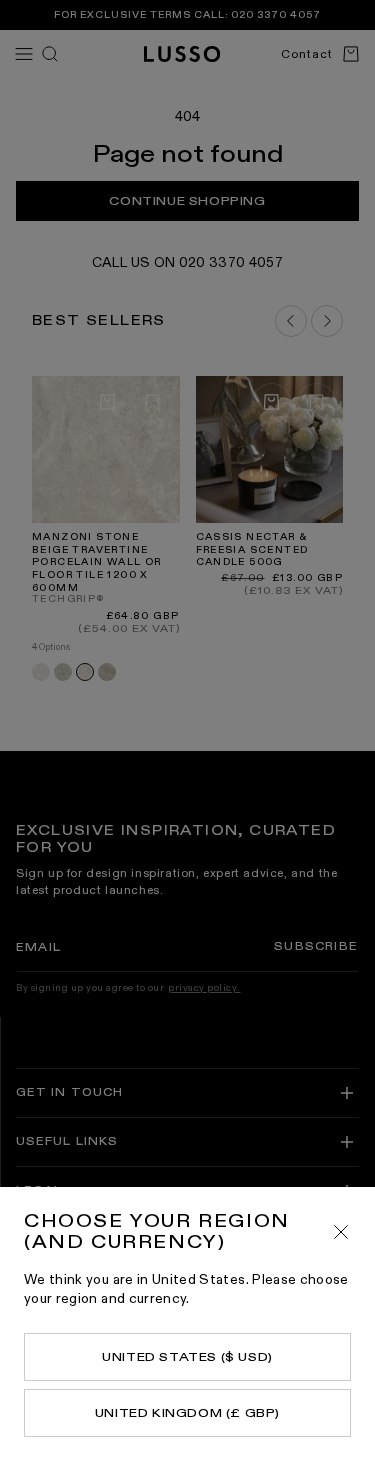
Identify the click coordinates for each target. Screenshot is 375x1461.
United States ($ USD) (187, 1357)
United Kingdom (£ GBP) (187, 1413)
